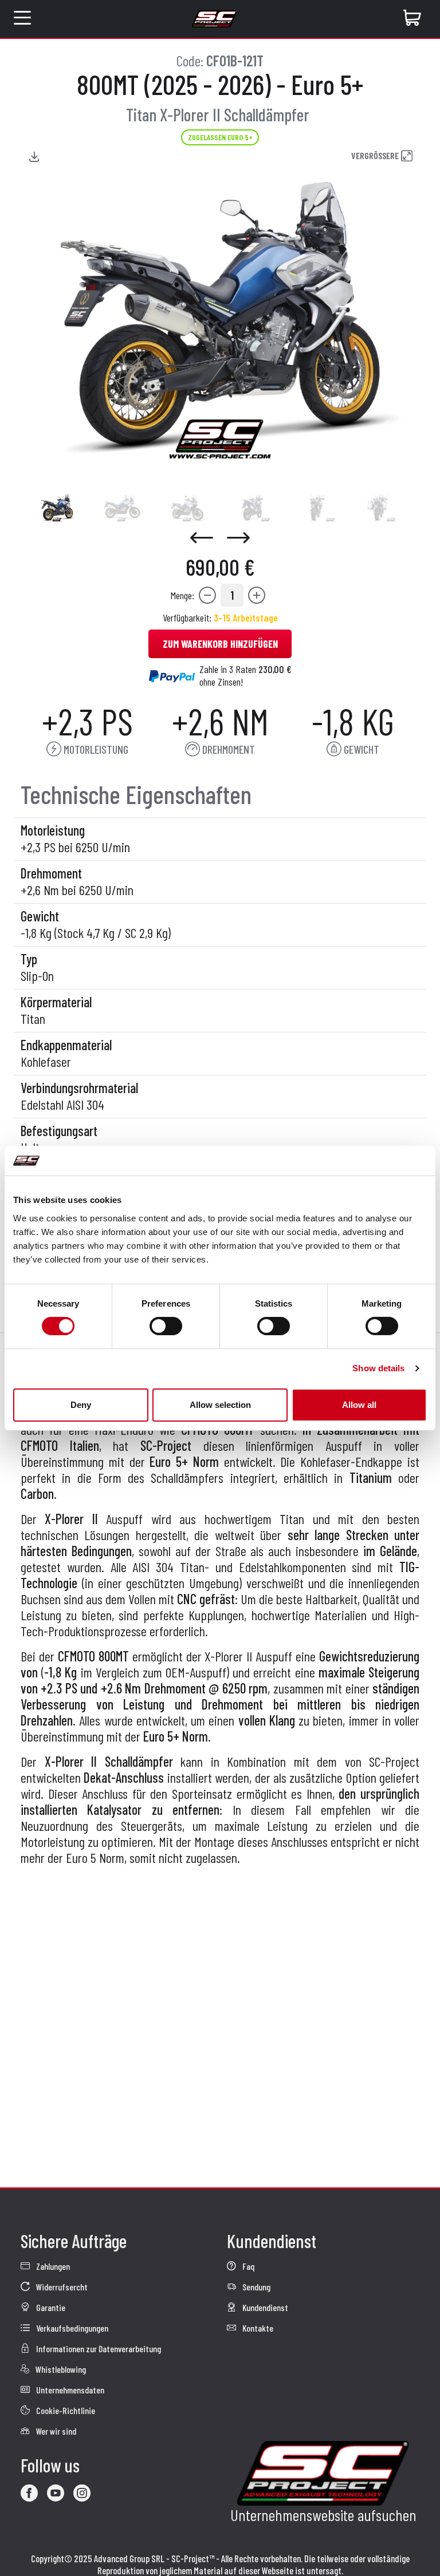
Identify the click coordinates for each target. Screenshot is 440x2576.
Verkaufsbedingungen (71, 2328)
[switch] (166, 1326)
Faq (247, 2266)
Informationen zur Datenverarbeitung (98, 2349)
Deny (81, 1405)
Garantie (50, 2307)
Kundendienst (264, 2307)
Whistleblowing (60, 2369)
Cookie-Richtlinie (65, 2410)
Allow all (359, 1405)
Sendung (256, 2287)
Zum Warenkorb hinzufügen (220, 644)
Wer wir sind (55, 2431)
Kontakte (257, 2328)
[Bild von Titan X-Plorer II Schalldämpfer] (57, 508)
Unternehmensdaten (69, 2390)
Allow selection (220, 1405)
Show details (378, 1368)
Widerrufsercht (61, 2287)
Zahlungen (52, 2266)
